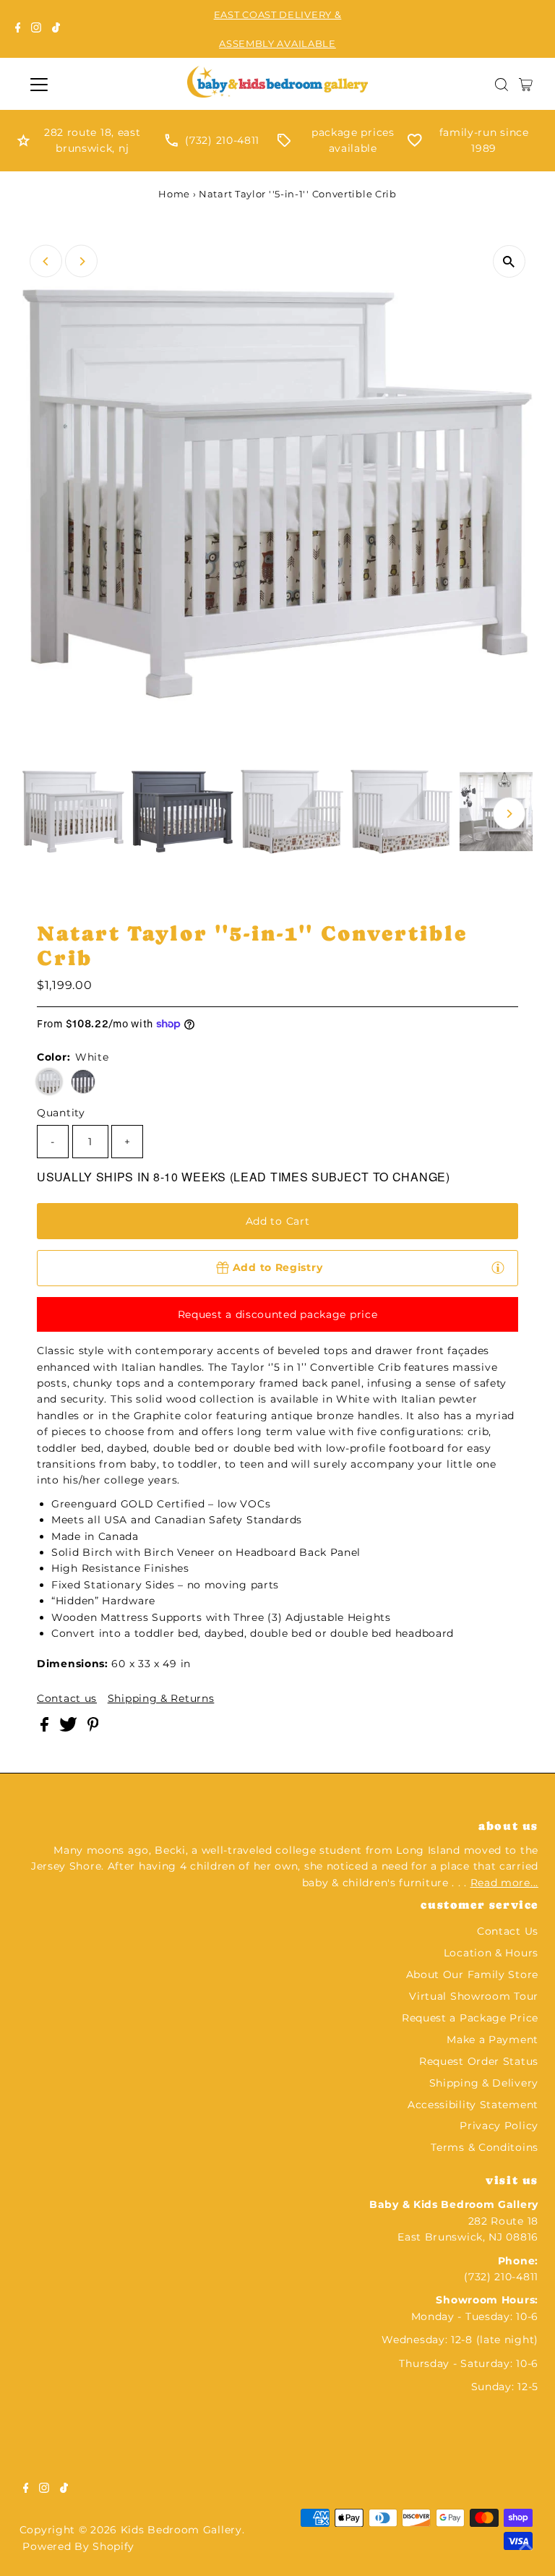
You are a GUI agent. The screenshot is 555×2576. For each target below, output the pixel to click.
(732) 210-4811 (222, 140)
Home (174, 194)
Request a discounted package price (278, 1314)
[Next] (81, 261)
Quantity (61, 1113)
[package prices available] (284, 143)
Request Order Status (479, 2061)
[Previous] (46, 261)
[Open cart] (526, 85)
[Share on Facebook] (46, 1728)
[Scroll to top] (526, 2547)
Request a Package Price (470, 2018)
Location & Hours (491, 1953)
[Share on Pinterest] (93, 1728)
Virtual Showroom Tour (474, 1996)
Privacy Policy (499, 2126)
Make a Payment (492, 2040)
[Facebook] (18, 29)
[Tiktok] (56, 29)
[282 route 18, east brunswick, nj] (23, 143)
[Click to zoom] (509, 261)
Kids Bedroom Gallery (181, 2530)
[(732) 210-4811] (171, 143)
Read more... (504, 1883)
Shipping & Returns (161, 1698)
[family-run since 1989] (415, 143)
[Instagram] (36, 29)
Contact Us (508, 1931)
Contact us (67, 1698)
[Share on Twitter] (70, 1728)
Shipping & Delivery (484, 2083)
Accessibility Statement (473, 2105)
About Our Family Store (472, 1974)
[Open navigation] (82, 85)
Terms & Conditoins (485, 2147)
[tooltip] (498, 1267)
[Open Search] (502, 85)
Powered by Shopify (78, 2546)
